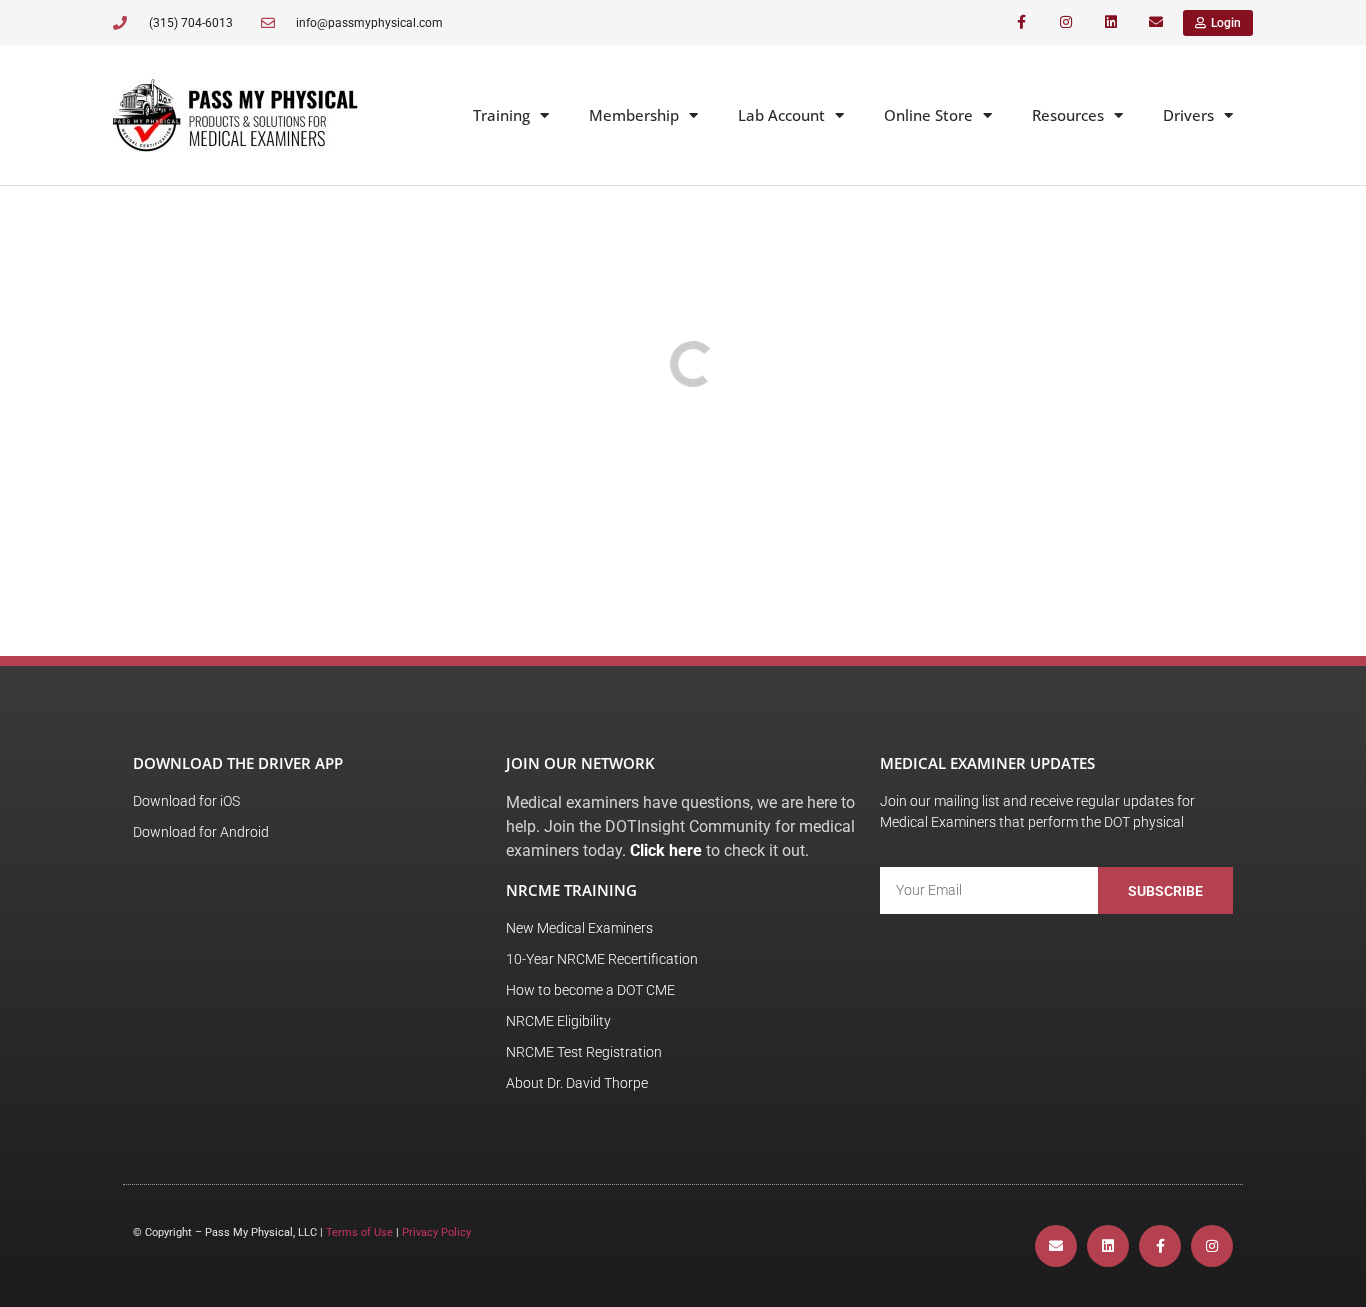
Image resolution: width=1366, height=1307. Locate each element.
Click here (666, 850)
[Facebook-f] (1021, 22)
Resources (1068, 115)
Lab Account (781, 115)
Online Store (928, 115)
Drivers (1188, 115)
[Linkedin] (1110, 22)
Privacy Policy (436, 1232)
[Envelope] (1155, 22)
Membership (634, 115)
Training (501, 115)
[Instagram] (1066, 22)
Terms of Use (359, 1232)
